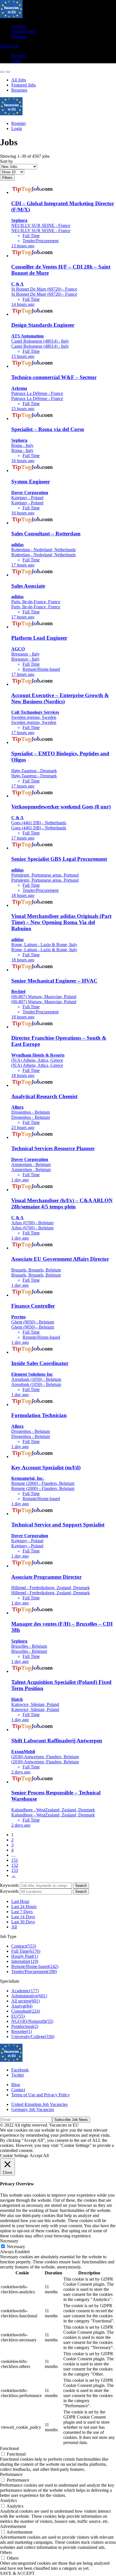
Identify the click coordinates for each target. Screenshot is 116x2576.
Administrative (29, 1996)
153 (15, 1870)
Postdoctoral (25, 2026)
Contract (24, 1946)
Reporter (22, 2031)
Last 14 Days (23, 1917)
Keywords (9, 1885)
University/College (33, 2037)
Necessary (16, 2247)
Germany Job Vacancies (33, 2109)
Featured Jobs (24, 31)
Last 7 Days (22, 1912)
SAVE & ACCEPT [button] (17, 2573)
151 (15, 1860)
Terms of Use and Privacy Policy (41, 2095)
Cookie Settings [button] (14, 2156)
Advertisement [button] (13, 2526)
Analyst (22, 2006)
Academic (25, 1991)
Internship (25, 1961)
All (14, 1927)
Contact (18, 2090)
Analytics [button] (8, 2500)
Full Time (26, 1951)
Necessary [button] (9, 2241)
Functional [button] (9, 2448)
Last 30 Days (23, 1922)
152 (15, 1865)
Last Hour (20, 1901)
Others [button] (6, 2552)
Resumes (19, 36)
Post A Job (9, 46)
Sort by (6, 161)
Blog (16, 2085)
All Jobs (19, 26)
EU (18, 2016)
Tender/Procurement (34, 1972)
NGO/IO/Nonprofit (32, 2021)
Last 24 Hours (24, 1906)
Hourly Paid (25, 1956)
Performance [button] (11, 2474)
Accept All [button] (39, 2156)
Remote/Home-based (35, 1966)
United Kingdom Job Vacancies (39, 2104)
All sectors (25, 2001)
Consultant (26, 2011)
